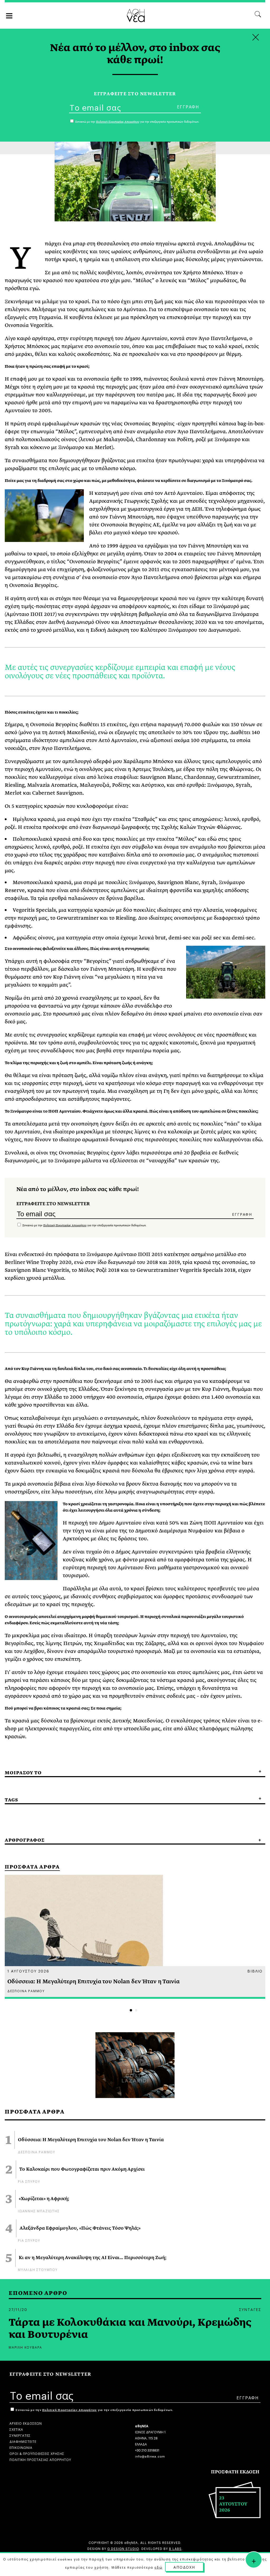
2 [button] (136, 2010)
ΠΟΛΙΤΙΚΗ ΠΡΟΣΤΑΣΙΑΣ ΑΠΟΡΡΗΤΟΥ (40, 2459)
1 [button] (131, 2010)
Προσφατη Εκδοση (235, 2472)
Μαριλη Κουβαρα (25, 2347)
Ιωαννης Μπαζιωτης (39, 2211)
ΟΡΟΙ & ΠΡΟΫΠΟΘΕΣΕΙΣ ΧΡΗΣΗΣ (37, 2453)
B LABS (175, 2548)
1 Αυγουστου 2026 (28, 1971)
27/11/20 (18, 2309)
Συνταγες (250, 2309)
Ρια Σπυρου (29, 2181)
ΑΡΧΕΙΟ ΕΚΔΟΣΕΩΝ (26, 2423)
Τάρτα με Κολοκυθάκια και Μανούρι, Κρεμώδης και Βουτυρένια (130, 2329)
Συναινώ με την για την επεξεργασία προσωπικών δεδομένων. (84, 1225)
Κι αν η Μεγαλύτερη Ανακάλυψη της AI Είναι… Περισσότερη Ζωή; (93, 2258)
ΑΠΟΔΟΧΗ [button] (184, 2567)
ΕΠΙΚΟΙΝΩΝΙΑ (21, 2447)
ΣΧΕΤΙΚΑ (16, 2429)
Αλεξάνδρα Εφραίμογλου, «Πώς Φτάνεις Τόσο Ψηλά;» (80, 2228)
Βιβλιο (255, 1971)
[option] (135, 1937)
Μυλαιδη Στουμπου (38, 2269)
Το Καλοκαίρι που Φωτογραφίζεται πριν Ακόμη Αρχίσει (82, 2169)
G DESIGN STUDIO (123, 2548)
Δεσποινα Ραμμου (37, 2152)
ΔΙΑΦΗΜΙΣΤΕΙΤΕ (23, 2441)
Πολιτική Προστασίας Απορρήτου (65, 1225)
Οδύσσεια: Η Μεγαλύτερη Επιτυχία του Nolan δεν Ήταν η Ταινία (91, 2140)
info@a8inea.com (150, 2456)
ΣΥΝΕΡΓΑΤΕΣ (20, 2435)
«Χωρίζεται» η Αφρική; (44, 2199)
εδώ (158, 2567)
